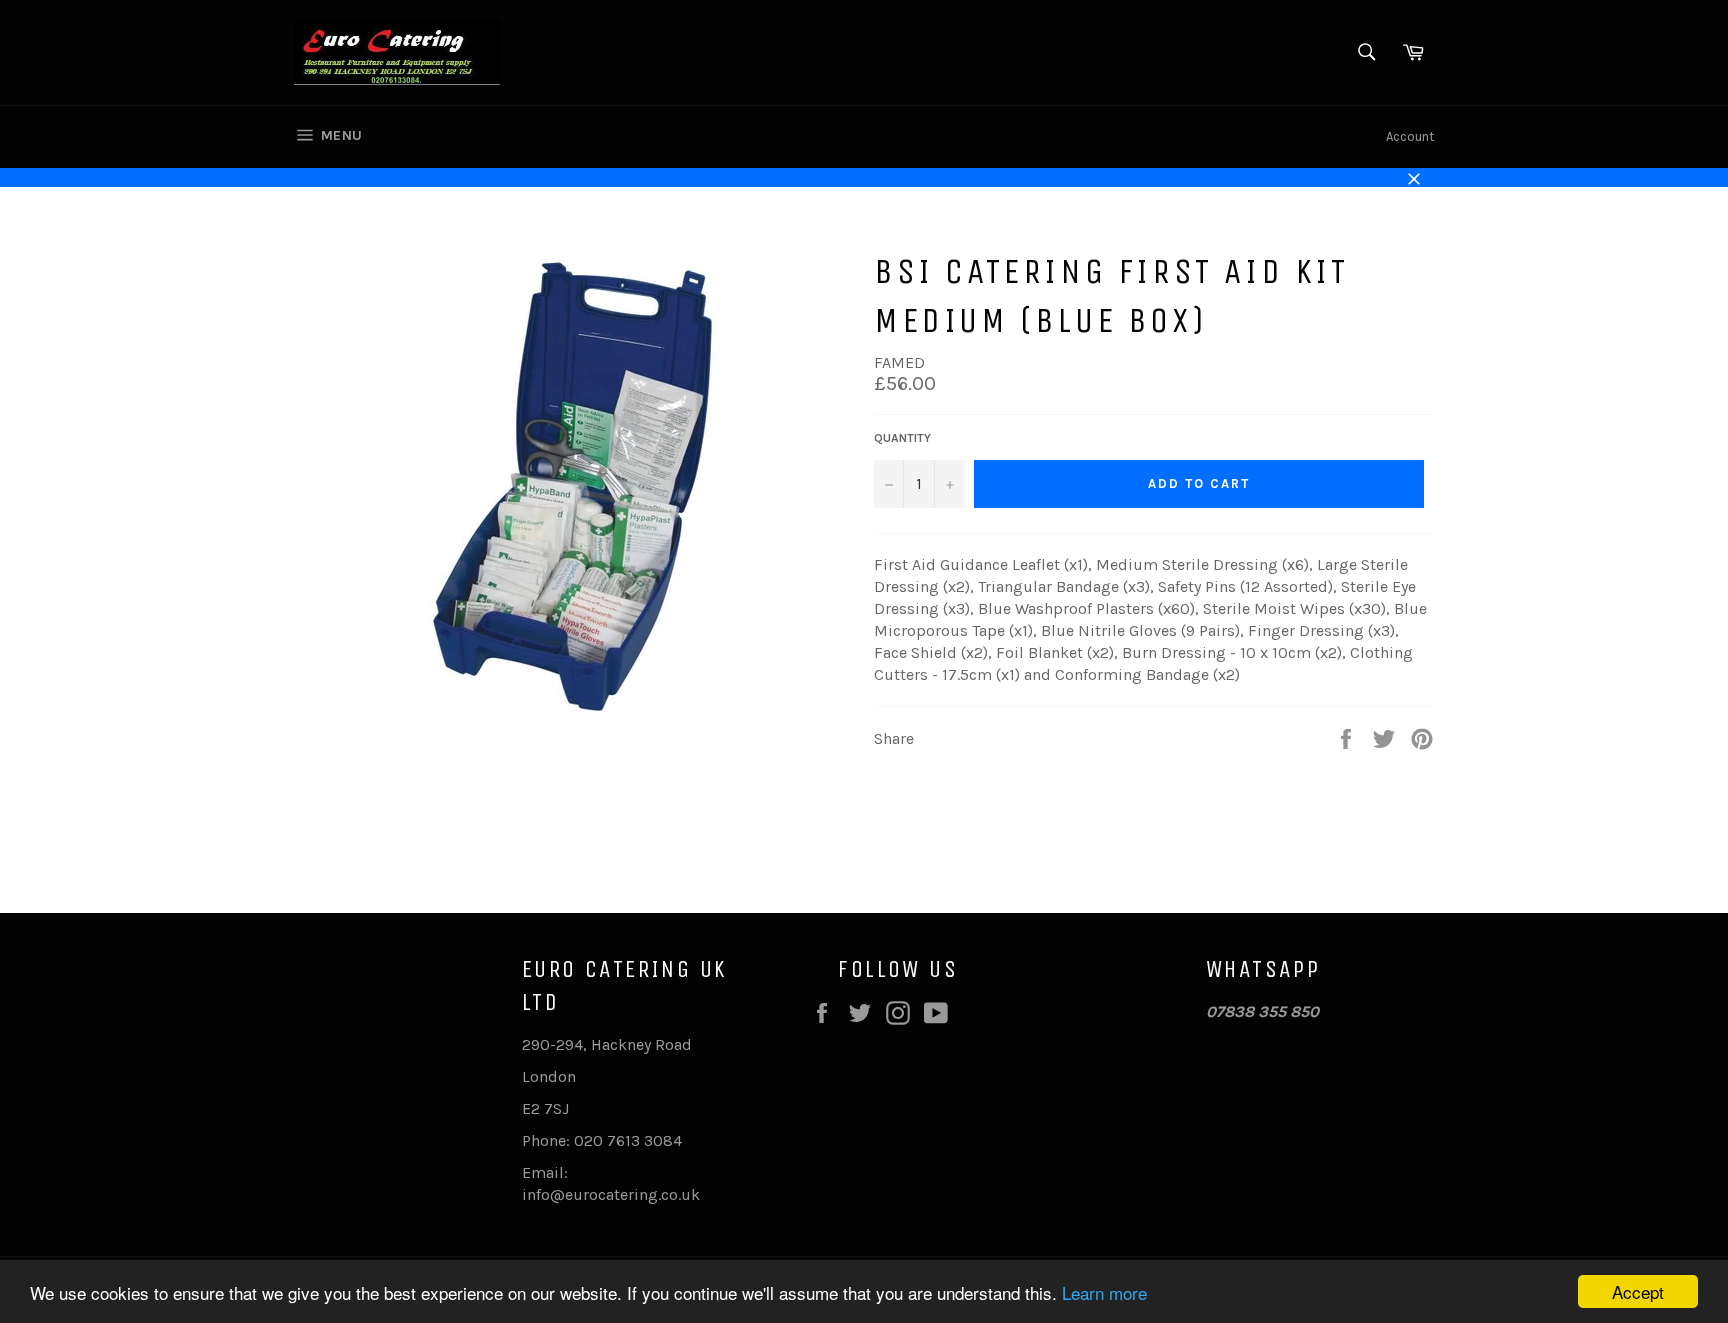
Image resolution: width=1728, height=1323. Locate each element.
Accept (1638, 1291)
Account (1410, 136)
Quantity (902, 438)
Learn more (1104, 1292)
